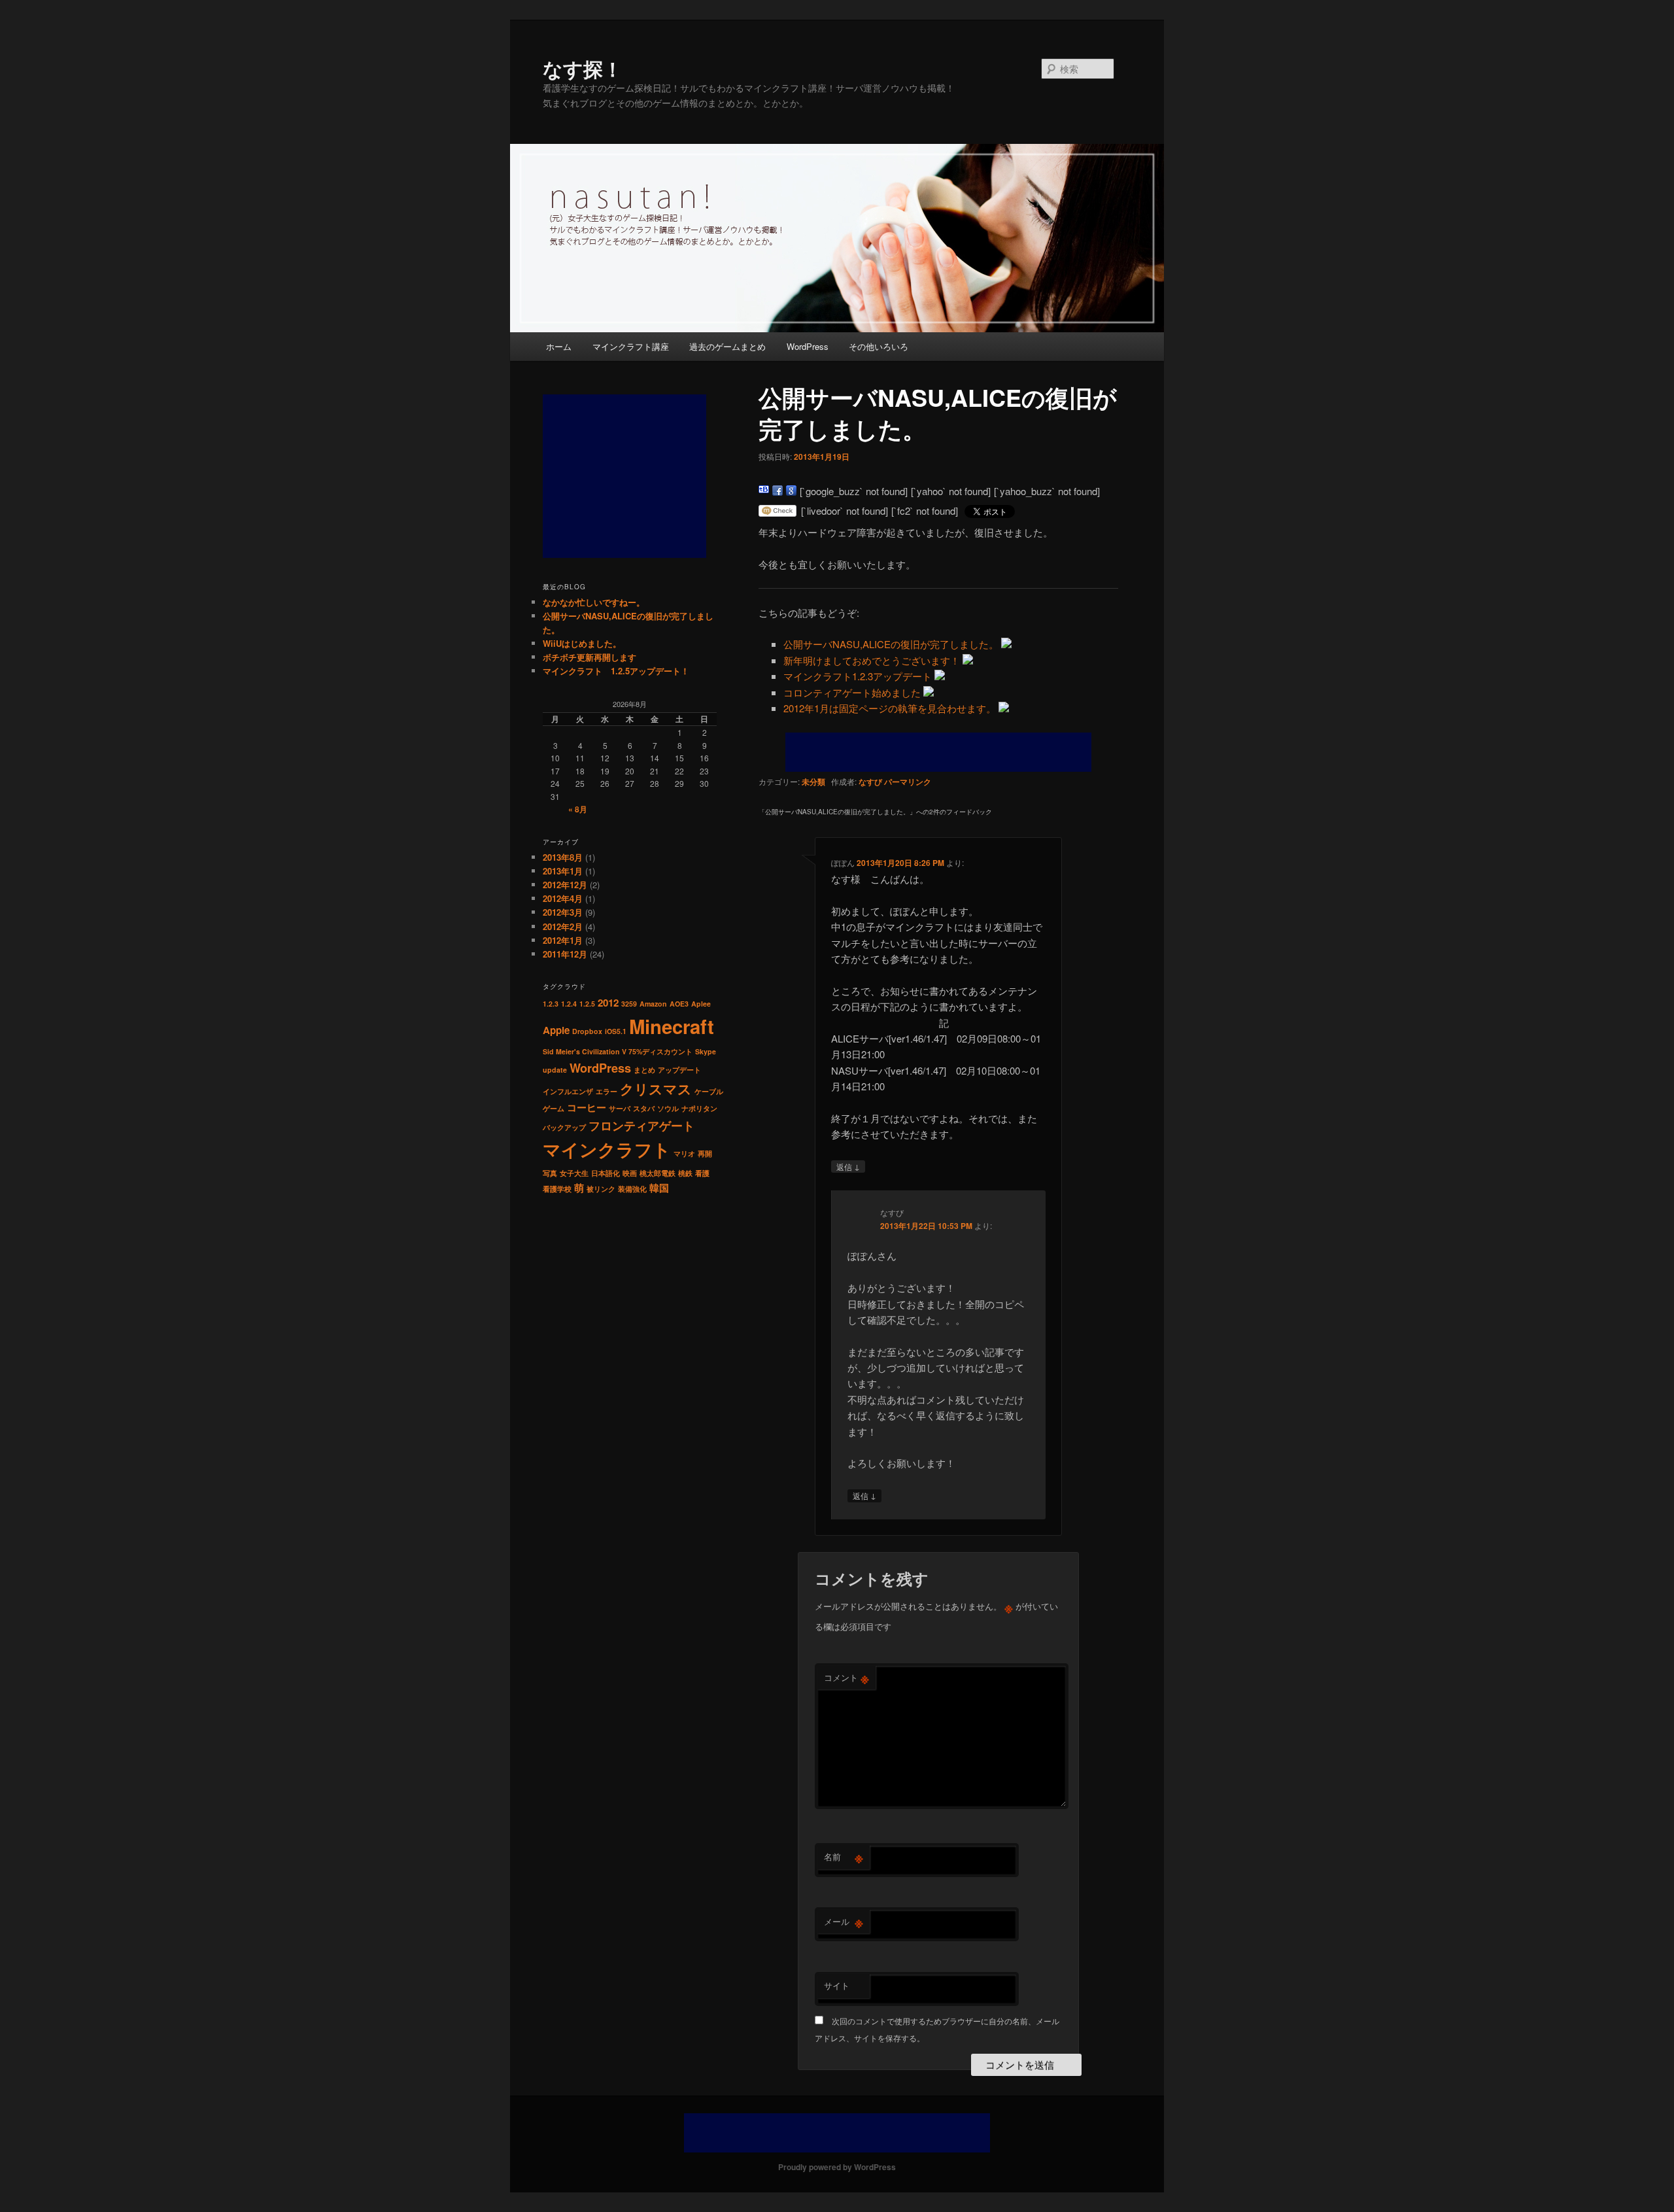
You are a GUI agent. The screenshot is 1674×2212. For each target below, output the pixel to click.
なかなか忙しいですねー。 (594, 602)
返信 (848, 1166)
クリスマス (656, 1089)
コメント (846, 1678)
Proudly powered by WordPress (837, 2167)
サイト (837, 1985)
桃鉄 (685, 1173)
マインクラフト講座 (631, 346)
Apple (556, 1030)
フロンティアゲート (641, 1125)
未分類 (813, 782)
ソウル (668, 1108)
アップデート (679, 1070)
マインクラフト (607, 1149)
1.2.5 (587, 1004)
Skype (706, 1051)
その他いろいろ (879, 346)
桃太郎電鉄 (658, 1173)
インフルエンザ (568, 1091)
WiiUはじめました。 (582, 643)
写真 (550, 1173)
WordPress (808, 346)
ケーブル (709, 1091)
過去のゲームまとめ (727, 346)
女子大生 (574, 1173)
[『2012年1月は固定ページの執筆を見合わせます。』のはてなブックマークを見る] (1004, 708)
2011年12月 (565, 954)
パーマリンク (908, 782)
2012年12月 (565, 885)
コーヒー (587, 1107)
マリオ (684, 1153)
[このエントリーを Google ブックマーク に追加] (791, 491)
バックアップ (564, 1127)
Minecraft (672, 1026)
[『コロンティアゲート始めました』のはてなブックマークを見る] (929, 692)
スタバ (644, 1108)
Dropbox (587, 1031)
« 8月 (578, 809)
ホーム (559, 346)
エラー (606, 1091)
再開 (705, 1153)
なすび (870, 782)
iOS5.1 (616, 1031)
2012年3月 (563, 912)
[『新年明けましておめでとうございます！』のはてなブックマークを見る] (968, 660)
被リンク (601, 1189)
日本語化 (606, 1173)
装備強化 (632, 1189)
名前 (844, 1857)
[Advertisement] (938, 752)
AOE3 (679, 1004)
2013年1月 (563, 871)
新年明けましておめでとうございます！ (872, 660)
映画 (630, 1173)
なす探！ (583, 68)
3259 (629, 1004)
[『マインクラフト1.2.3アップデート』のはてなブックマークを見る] (940, 676)
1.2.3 (551, 1004)
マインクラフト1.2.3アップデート (858, 676)
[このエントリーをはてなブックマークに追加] (764, 491)
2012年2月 (563, 926)
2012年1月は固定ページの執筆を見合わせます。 (890, 708)
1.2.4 (569, 1004)
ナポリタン (699, 1108)
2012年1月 (563, 940)
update (555, 1070)
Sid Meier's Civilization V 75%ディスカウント (618, 1051)
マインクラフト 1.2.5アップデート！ (616, 671)
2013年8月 (563, 857)
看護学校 (557, 1189)
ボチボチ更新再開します (589, 657)
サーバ (620, 1108)
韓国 (659, 1188)
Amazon (653, 1004)
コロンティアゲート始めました (852, 692)
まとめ (644, 1070)
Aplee (701, 1004)
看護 (702, 1173)
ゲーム (554, 1108)
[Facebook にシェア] (777, 491)
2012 (608, 1003)
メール (844, 1922)
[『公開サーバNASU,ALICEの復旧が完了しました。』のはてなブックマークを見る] (1006, 644)
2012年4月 (563, 898)
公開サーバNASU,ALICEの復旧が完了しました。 (891, 644)
